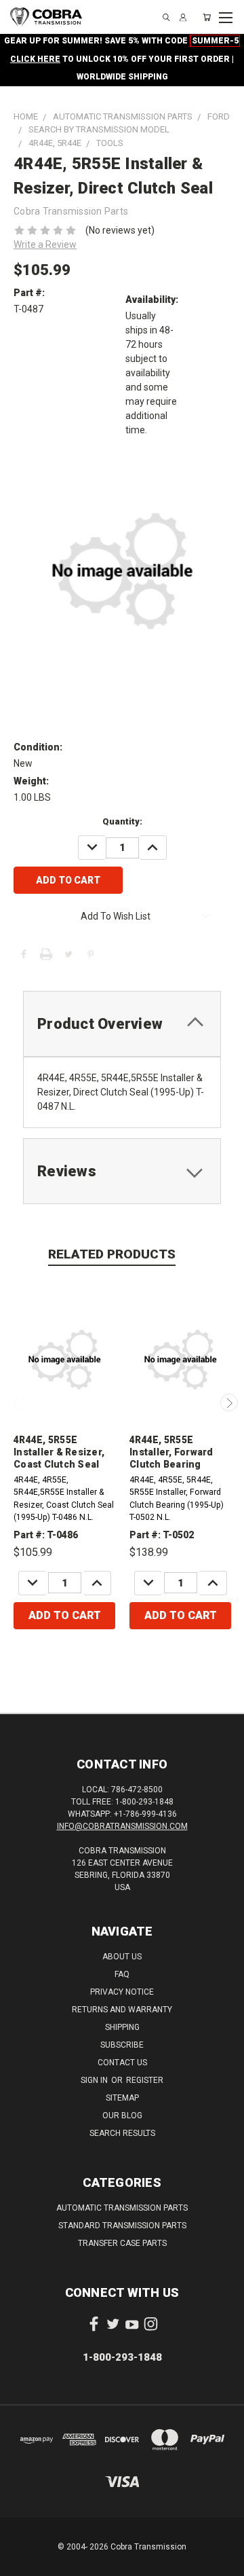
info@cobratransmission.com (122, 1826)
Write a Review (45, 244)
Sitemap (122, 2098)
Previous (16, 1402)
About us (122, 1957)
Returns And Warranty (122, 2010)
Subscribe (122, 2045)
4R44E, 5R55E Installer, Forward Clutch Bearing (171, 1452)
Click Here (35, 59)
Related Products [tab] (112, 1254)
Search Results (122, 2133)
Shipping (122, 2027)
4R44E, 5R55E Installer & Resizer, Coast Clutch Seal (59, 1452)
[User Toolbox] (183, 17)
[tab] (122, 1024)
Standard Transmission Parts (122, 2226)
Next (229, 1402)
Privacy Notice (122, 1992)
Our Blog (122, 2116)
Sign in (95, 2080)
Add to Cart (65, 1615)
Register (145, 2080)
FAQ (122, 1974)
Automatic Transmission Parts (122, 2208)
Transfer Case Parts (122, 2243)
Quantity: (122, 821)
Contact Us (122, 2063)
